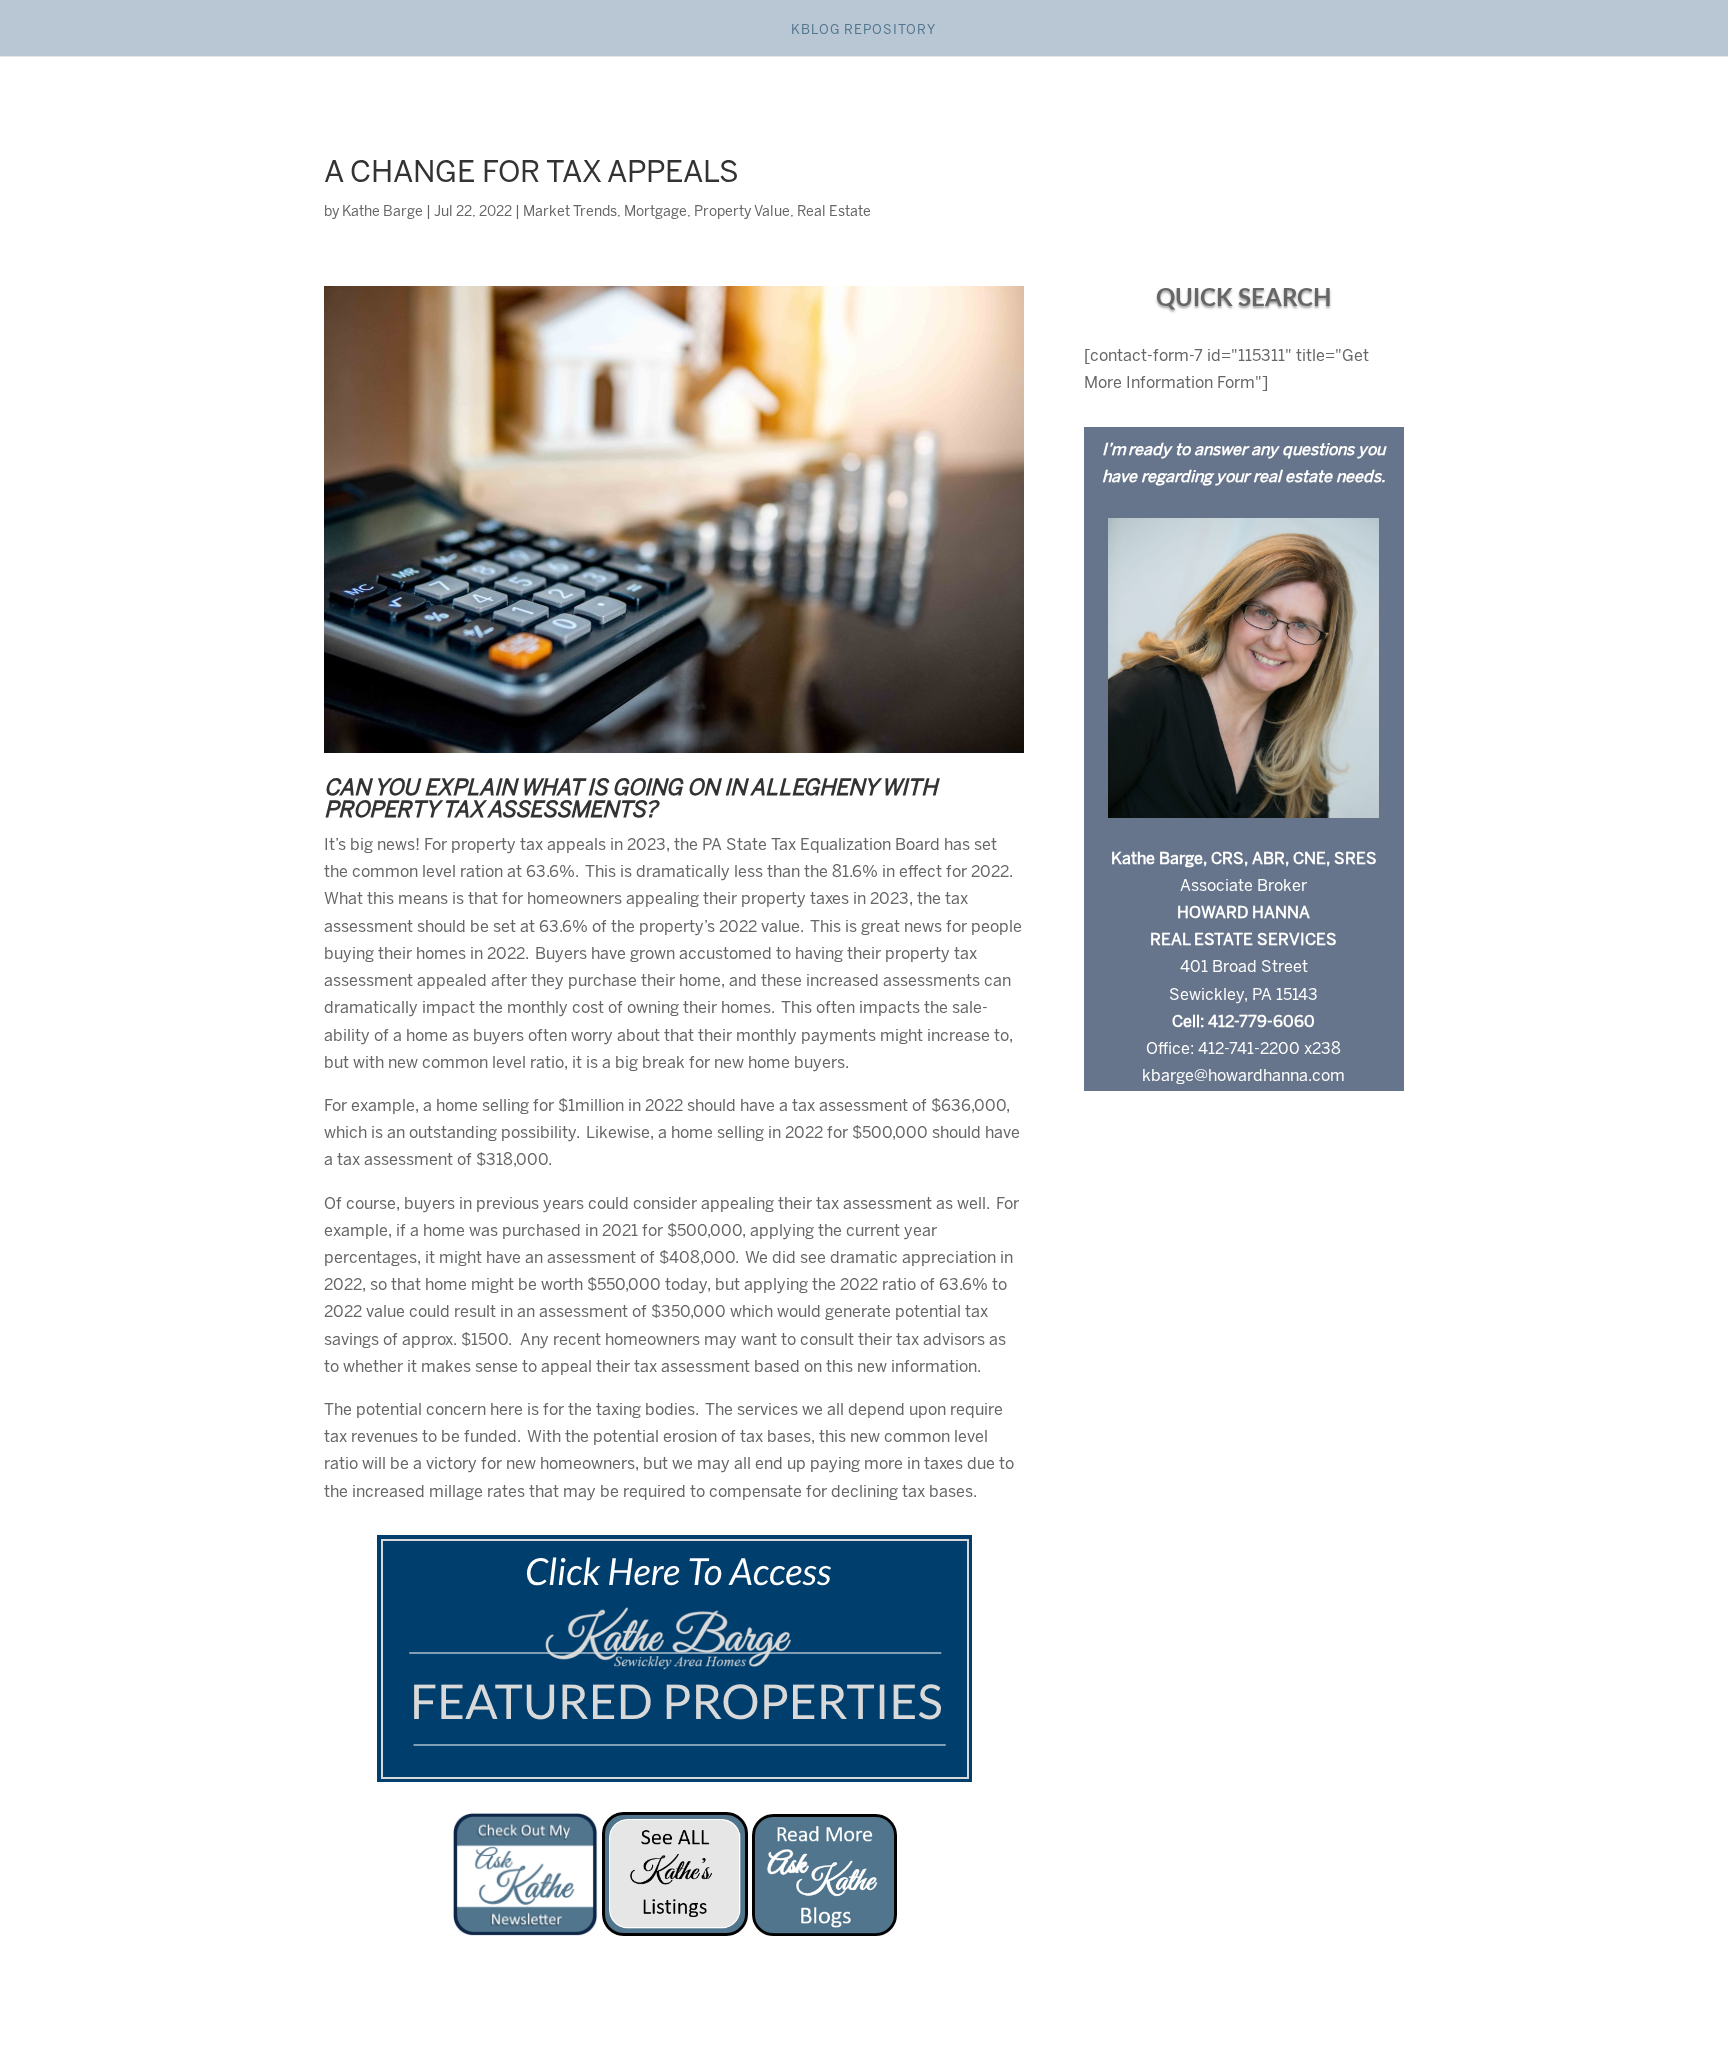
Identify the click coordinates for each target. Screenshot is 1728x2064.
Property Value (742, 212)
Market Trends (570, 212)
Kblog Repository (863, 30)
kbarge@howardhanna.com (1243, 1076)
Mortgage (655, 212)
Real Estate (834, 212)
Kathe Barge (382, 212)
